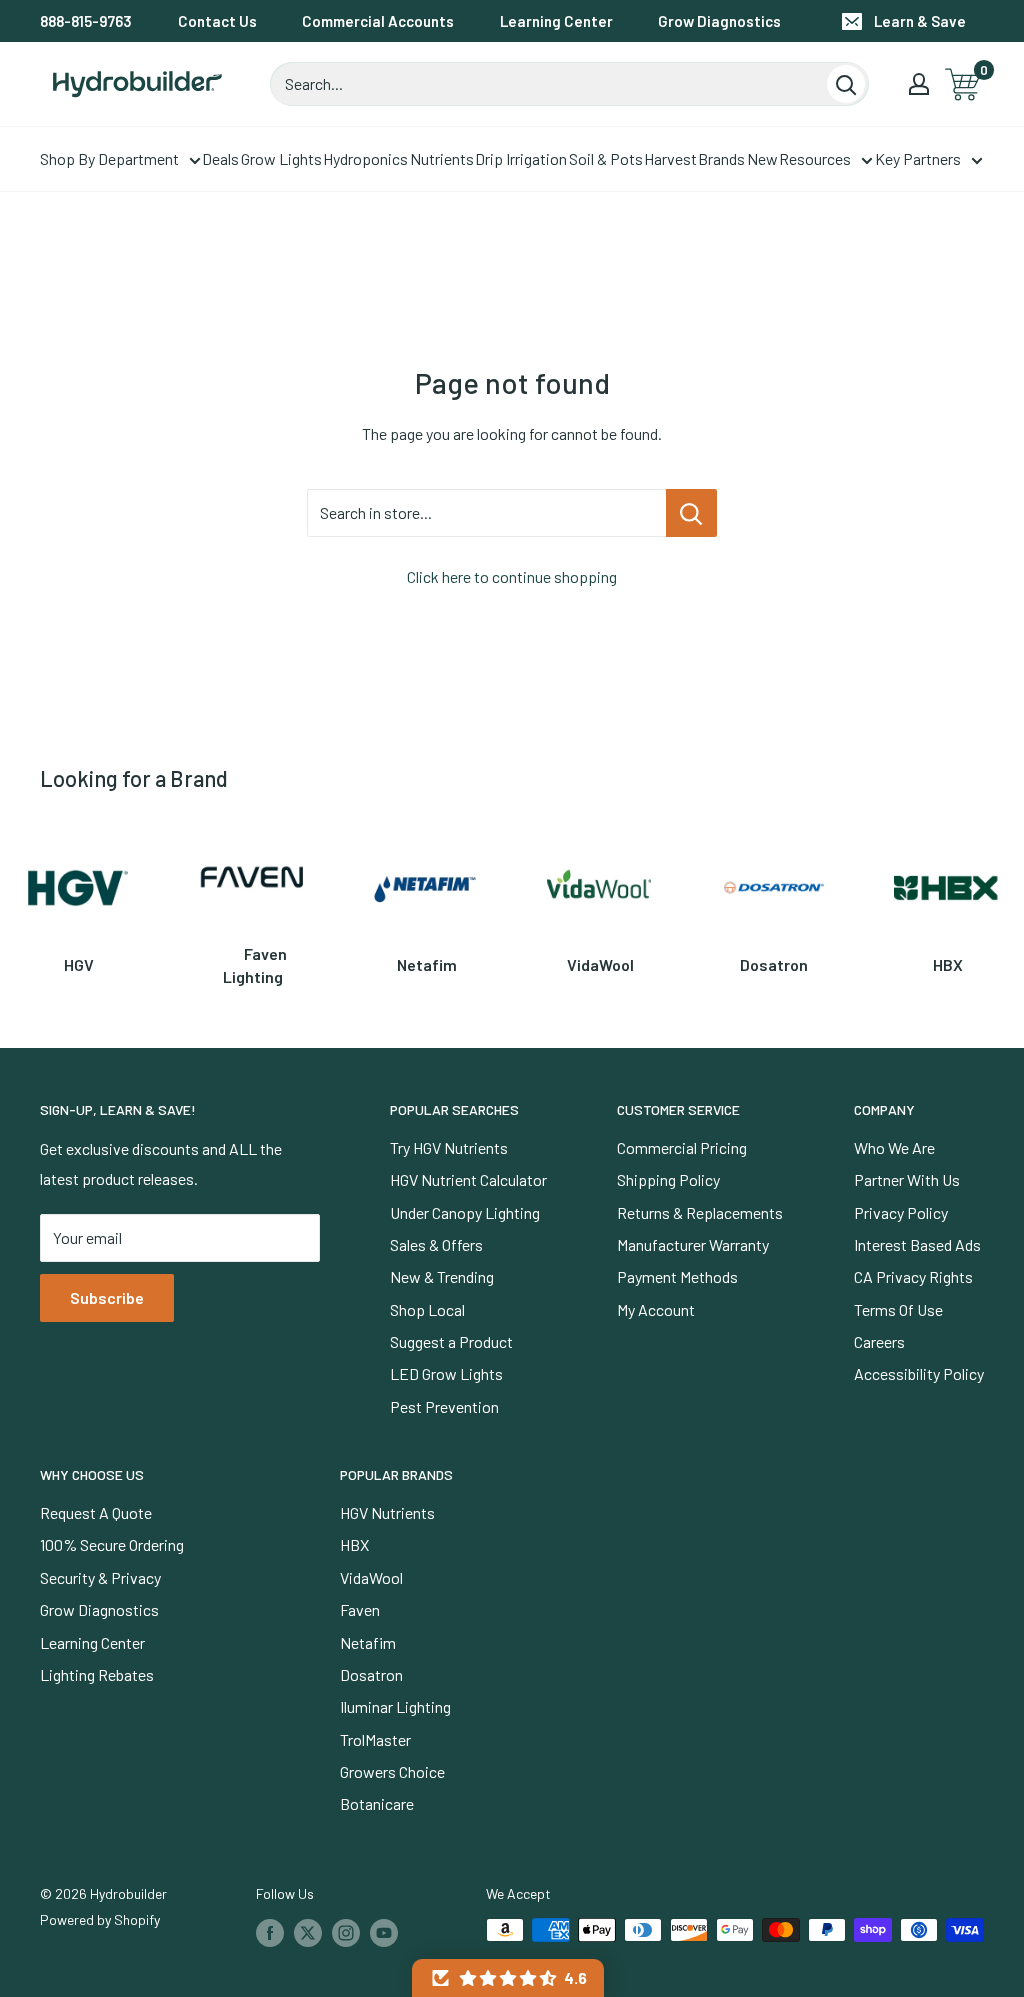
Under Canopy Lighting (465, 1212)
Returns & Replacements (700, 1212)
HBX (354, 1544)
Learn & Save (920, 21)
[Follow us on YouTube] (384, 1932)
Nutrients (442, 158)
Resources (815, 158)
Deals (220, 158)
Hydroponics (365, 158)
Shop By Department (109, 158)
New (762, 158)
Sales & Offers (436, 1244)
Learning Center (556, 21)
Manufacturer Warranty (693, 1244)
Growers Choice (392, 1771)
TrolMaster (375, 1739)
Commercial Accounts (378, 21)
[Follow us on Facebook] (270, 1932)
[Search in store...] (691, 513)
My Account (656, 1309)
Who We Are (894, 1147)
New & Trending (442, 1276)
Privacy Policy (901, 1212)
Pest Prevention (444, 1406)
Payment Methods (677, 1276)
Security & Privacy (100, 1577)
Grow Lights (281, 158)
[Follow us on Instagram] (346, 1932)
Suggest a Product (451, 1341)
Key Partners (918, 158)
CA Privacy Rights (913, 1276)
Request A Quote (96, 1512)
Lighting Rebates (97, 1674)
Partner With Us (907, 1179)
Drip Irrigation (521, 158)
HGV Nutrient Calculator (468, 1179)
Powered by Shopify (100, 1919)
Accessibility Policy (919, 1373)
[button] (508, 1978)
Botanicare (377, 1803)
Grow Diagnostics (719, 21)
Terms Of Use (898, 1309)
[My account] (919, 84)
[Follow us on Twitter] (308, 1932)
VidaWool (371, 1577)
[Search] (846, 84)
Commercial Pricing (682, 1147)
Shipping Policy (668, 1179)
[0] (963, 84)
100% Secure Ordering (112, 1544)
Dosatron (371, 1674)
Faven (360, 1609)
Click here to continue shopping (512, 576)
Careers (879, 1341)
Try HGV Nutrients (449, 1147)
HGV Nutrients (387, 1512)
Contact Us (217, 21)
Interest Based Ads (917, 1244)
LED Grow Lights (446, 1373)
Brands (721, 158)
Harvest (670, 158)
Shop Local (427, 1309)
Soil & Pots (606, 158)
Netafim (368, 1642)
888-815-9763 (86, 21)
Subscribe (107, 1297)
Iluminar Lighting (395, 1706)
